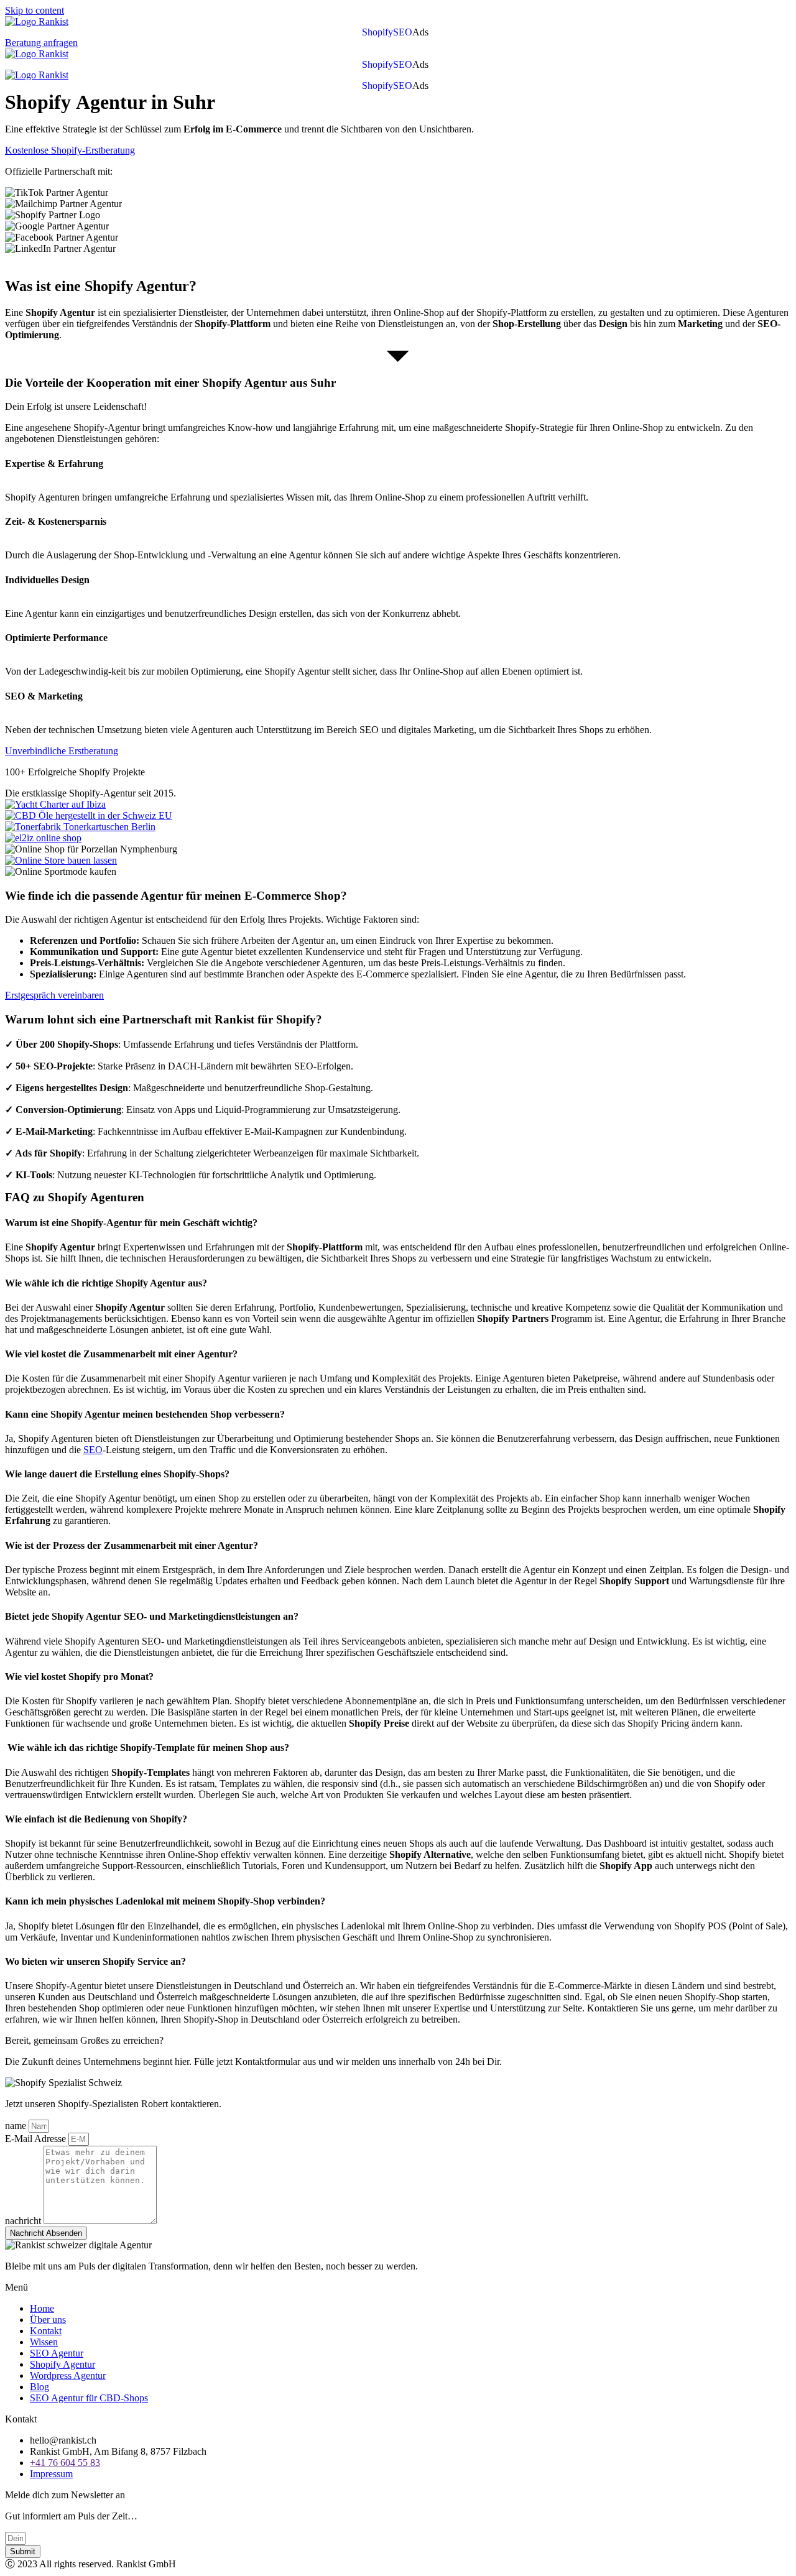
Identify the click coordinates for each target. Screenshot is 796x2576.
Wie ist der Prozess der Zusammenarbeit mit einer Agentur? (132, 1545)
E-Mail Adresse (37, 2139)
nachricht (24, 2221)
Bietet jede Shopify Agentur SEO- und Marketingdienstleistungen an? (152, 1616)
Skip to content (35, 10)
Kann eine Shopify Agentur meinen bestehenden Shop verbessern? (145, 1414)
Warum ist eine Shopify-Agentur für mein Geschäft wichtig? (132, 1223)
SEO (403, 32)
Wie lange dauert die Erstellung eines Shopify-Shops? (117, 1474)
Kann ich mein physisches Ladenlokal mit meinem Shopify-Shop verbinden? (165, 1901)
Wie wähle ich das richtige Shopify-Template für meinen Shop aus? (147, 1747)
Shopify (377, 32)
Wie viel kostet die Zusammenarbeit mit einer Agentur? (121, 1354)
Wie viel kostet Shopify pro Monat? (79, 1677)
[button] (423, 32)
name (17, 2126)
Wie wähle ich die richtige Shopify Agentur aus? (106, 1283)
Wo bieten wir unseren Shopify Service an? (95, 1961)
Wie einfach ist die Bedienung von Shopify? (96, 1819)
